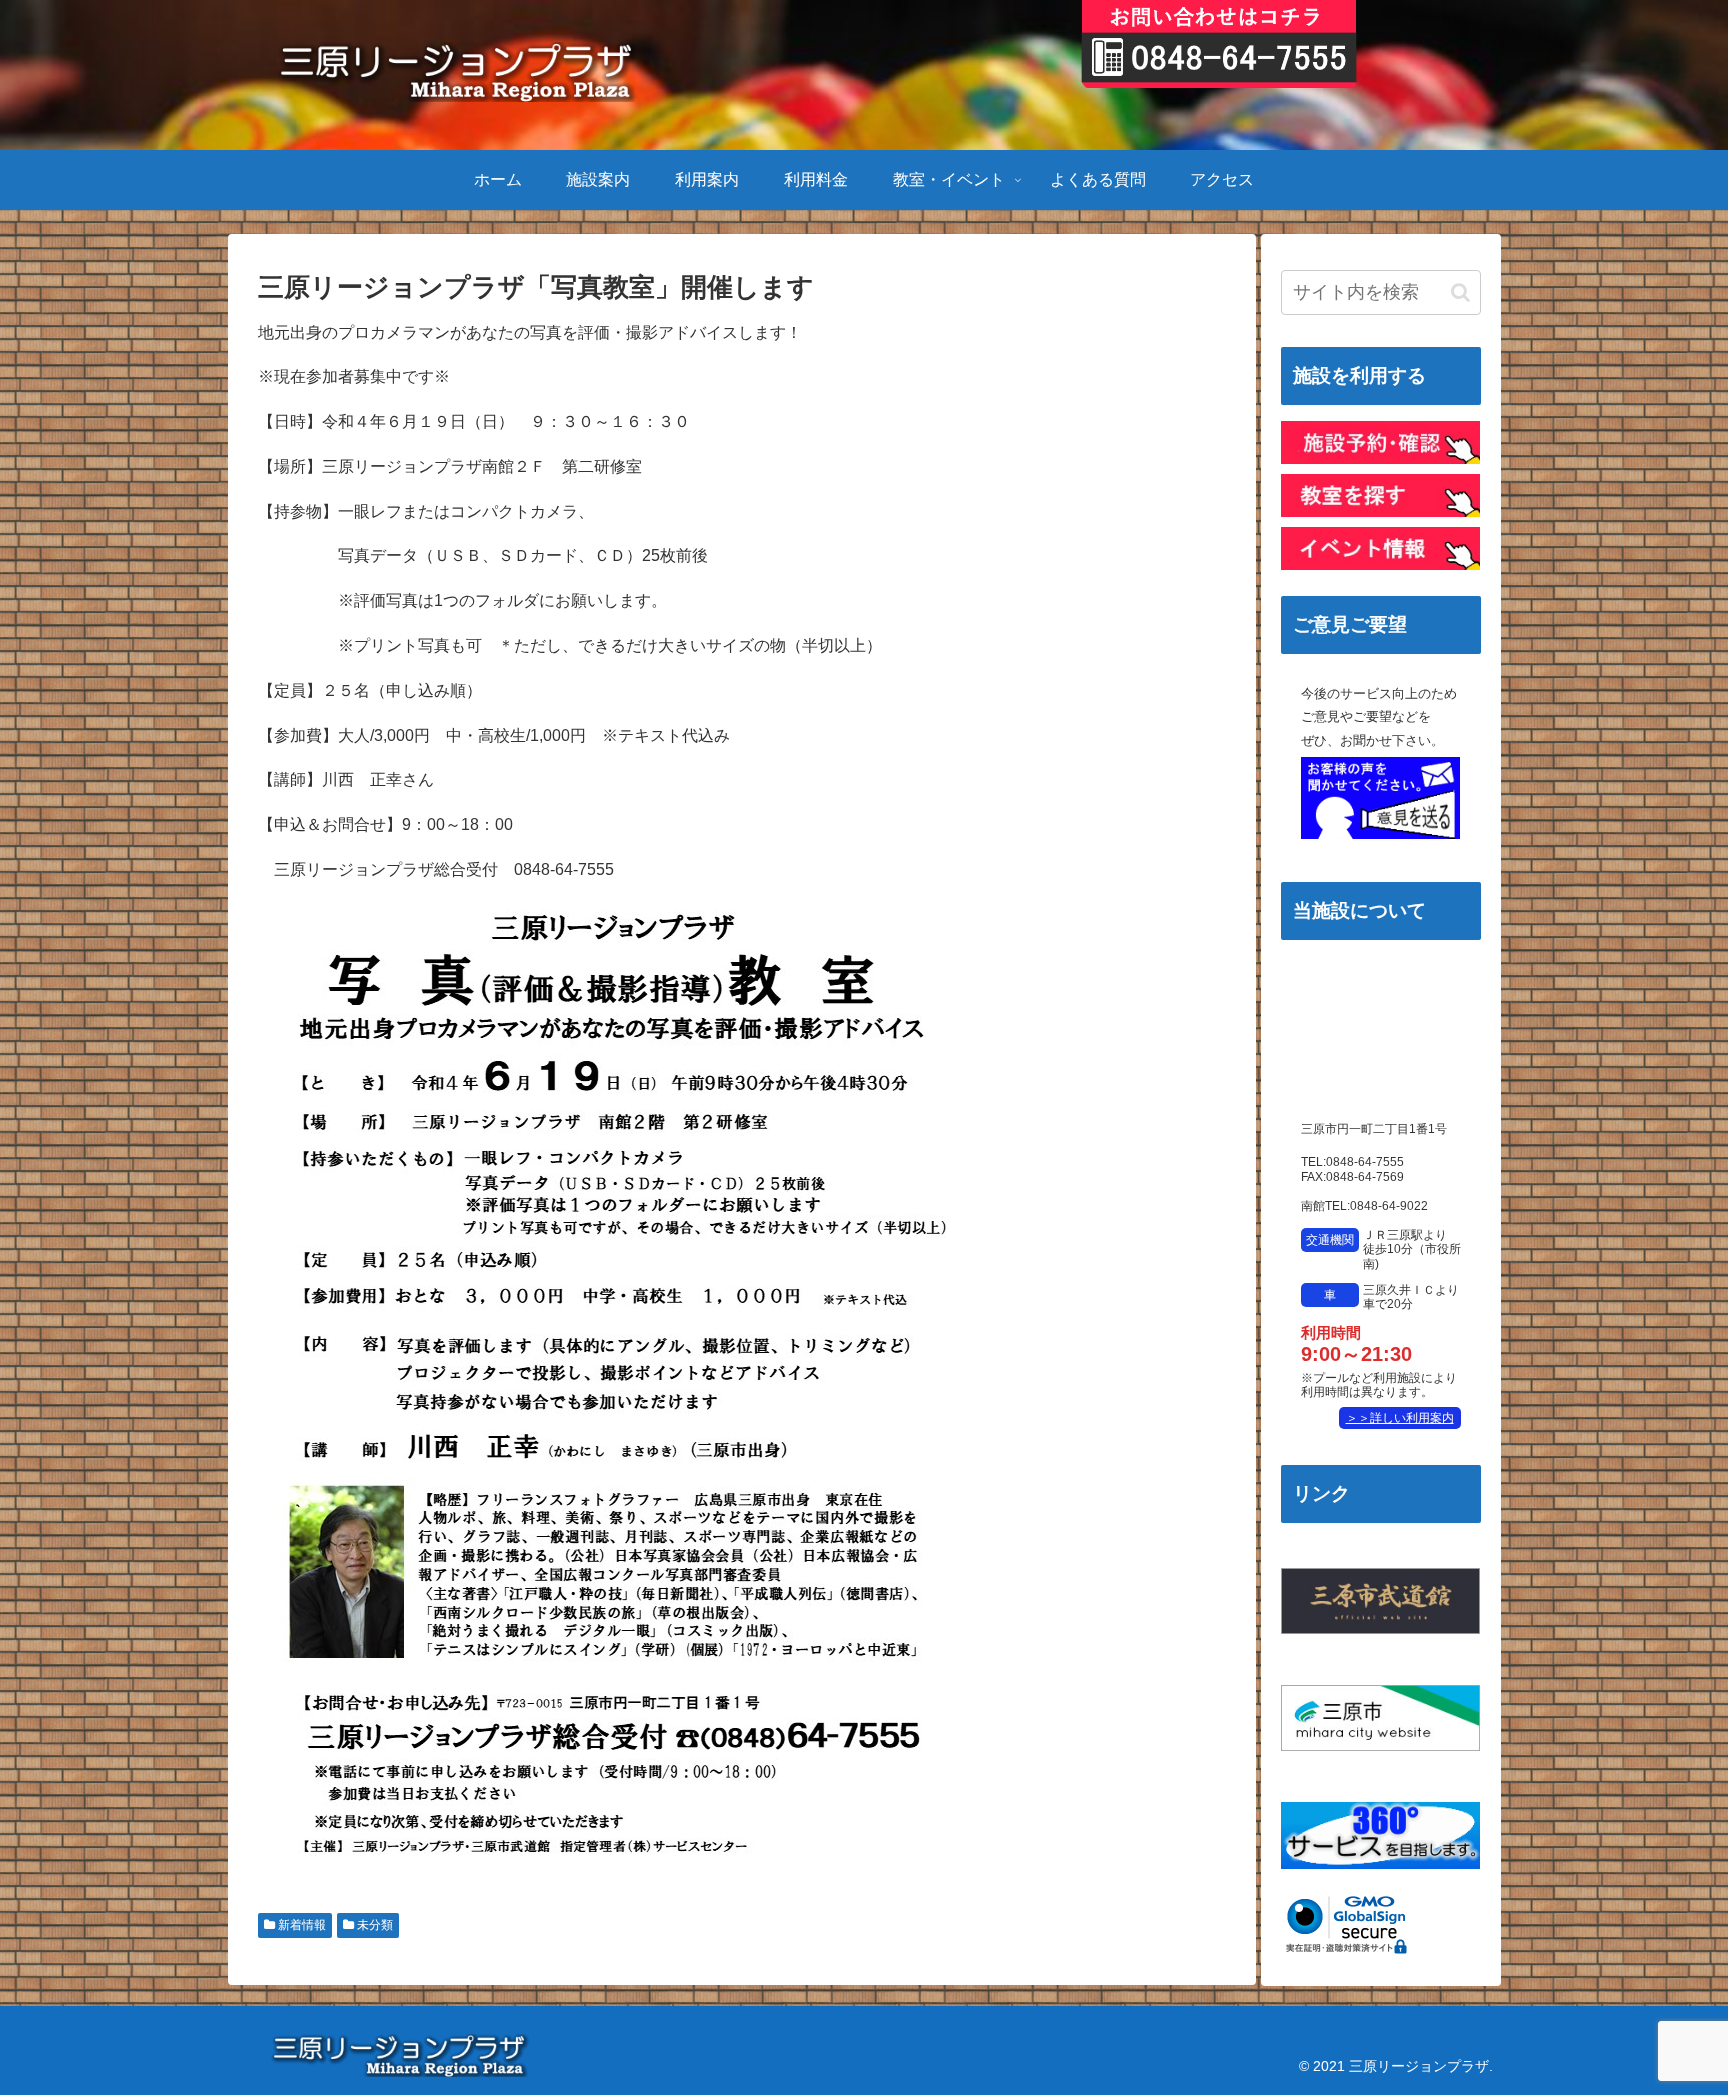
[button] (1460, 292)
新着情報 (300, 1925)
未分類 (373, 1925)
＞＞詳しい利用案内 (1400, 1418)
